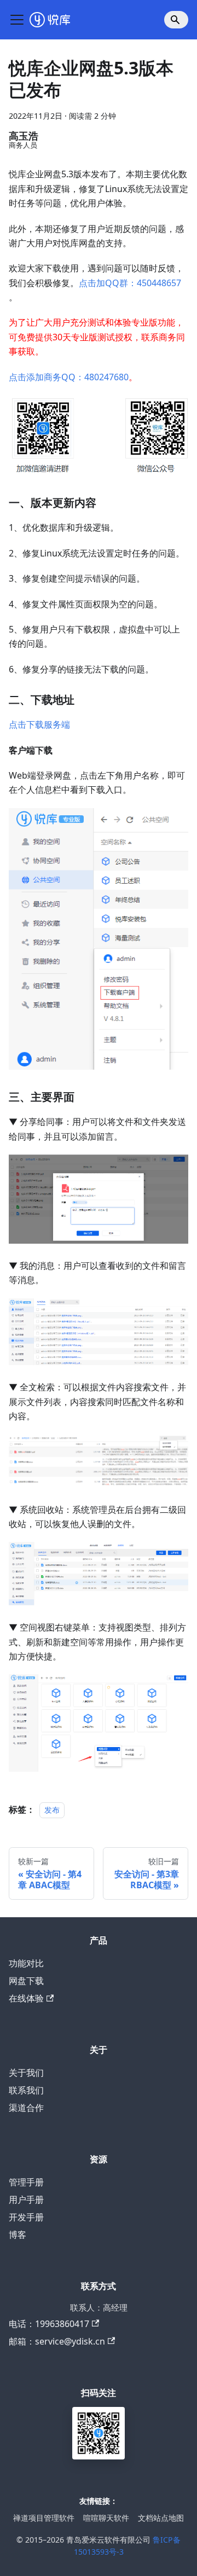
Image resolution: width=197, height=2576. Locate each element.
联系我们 (26, 2090)
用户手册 (26, 2200)
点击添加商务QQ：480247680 (69, 377)
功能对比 (26, 1963)
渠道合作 (26, 2108)
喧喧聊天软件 (106, 2518)
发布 (52, 1810)
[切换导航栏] (17, 20)
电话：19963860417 (49, 2324)
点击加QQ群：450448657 (130, 283)
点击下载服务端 (39, 724)
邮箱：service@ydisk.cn (57, 2341)
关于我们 (26, 2073)
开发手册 (26, 2217)
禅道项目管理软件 (44, 2518)
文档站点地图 (161, 2518)
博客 (18, 2235)
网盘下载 (26, 1981)
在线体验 (26, 1998)
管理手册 (26, 2182)
